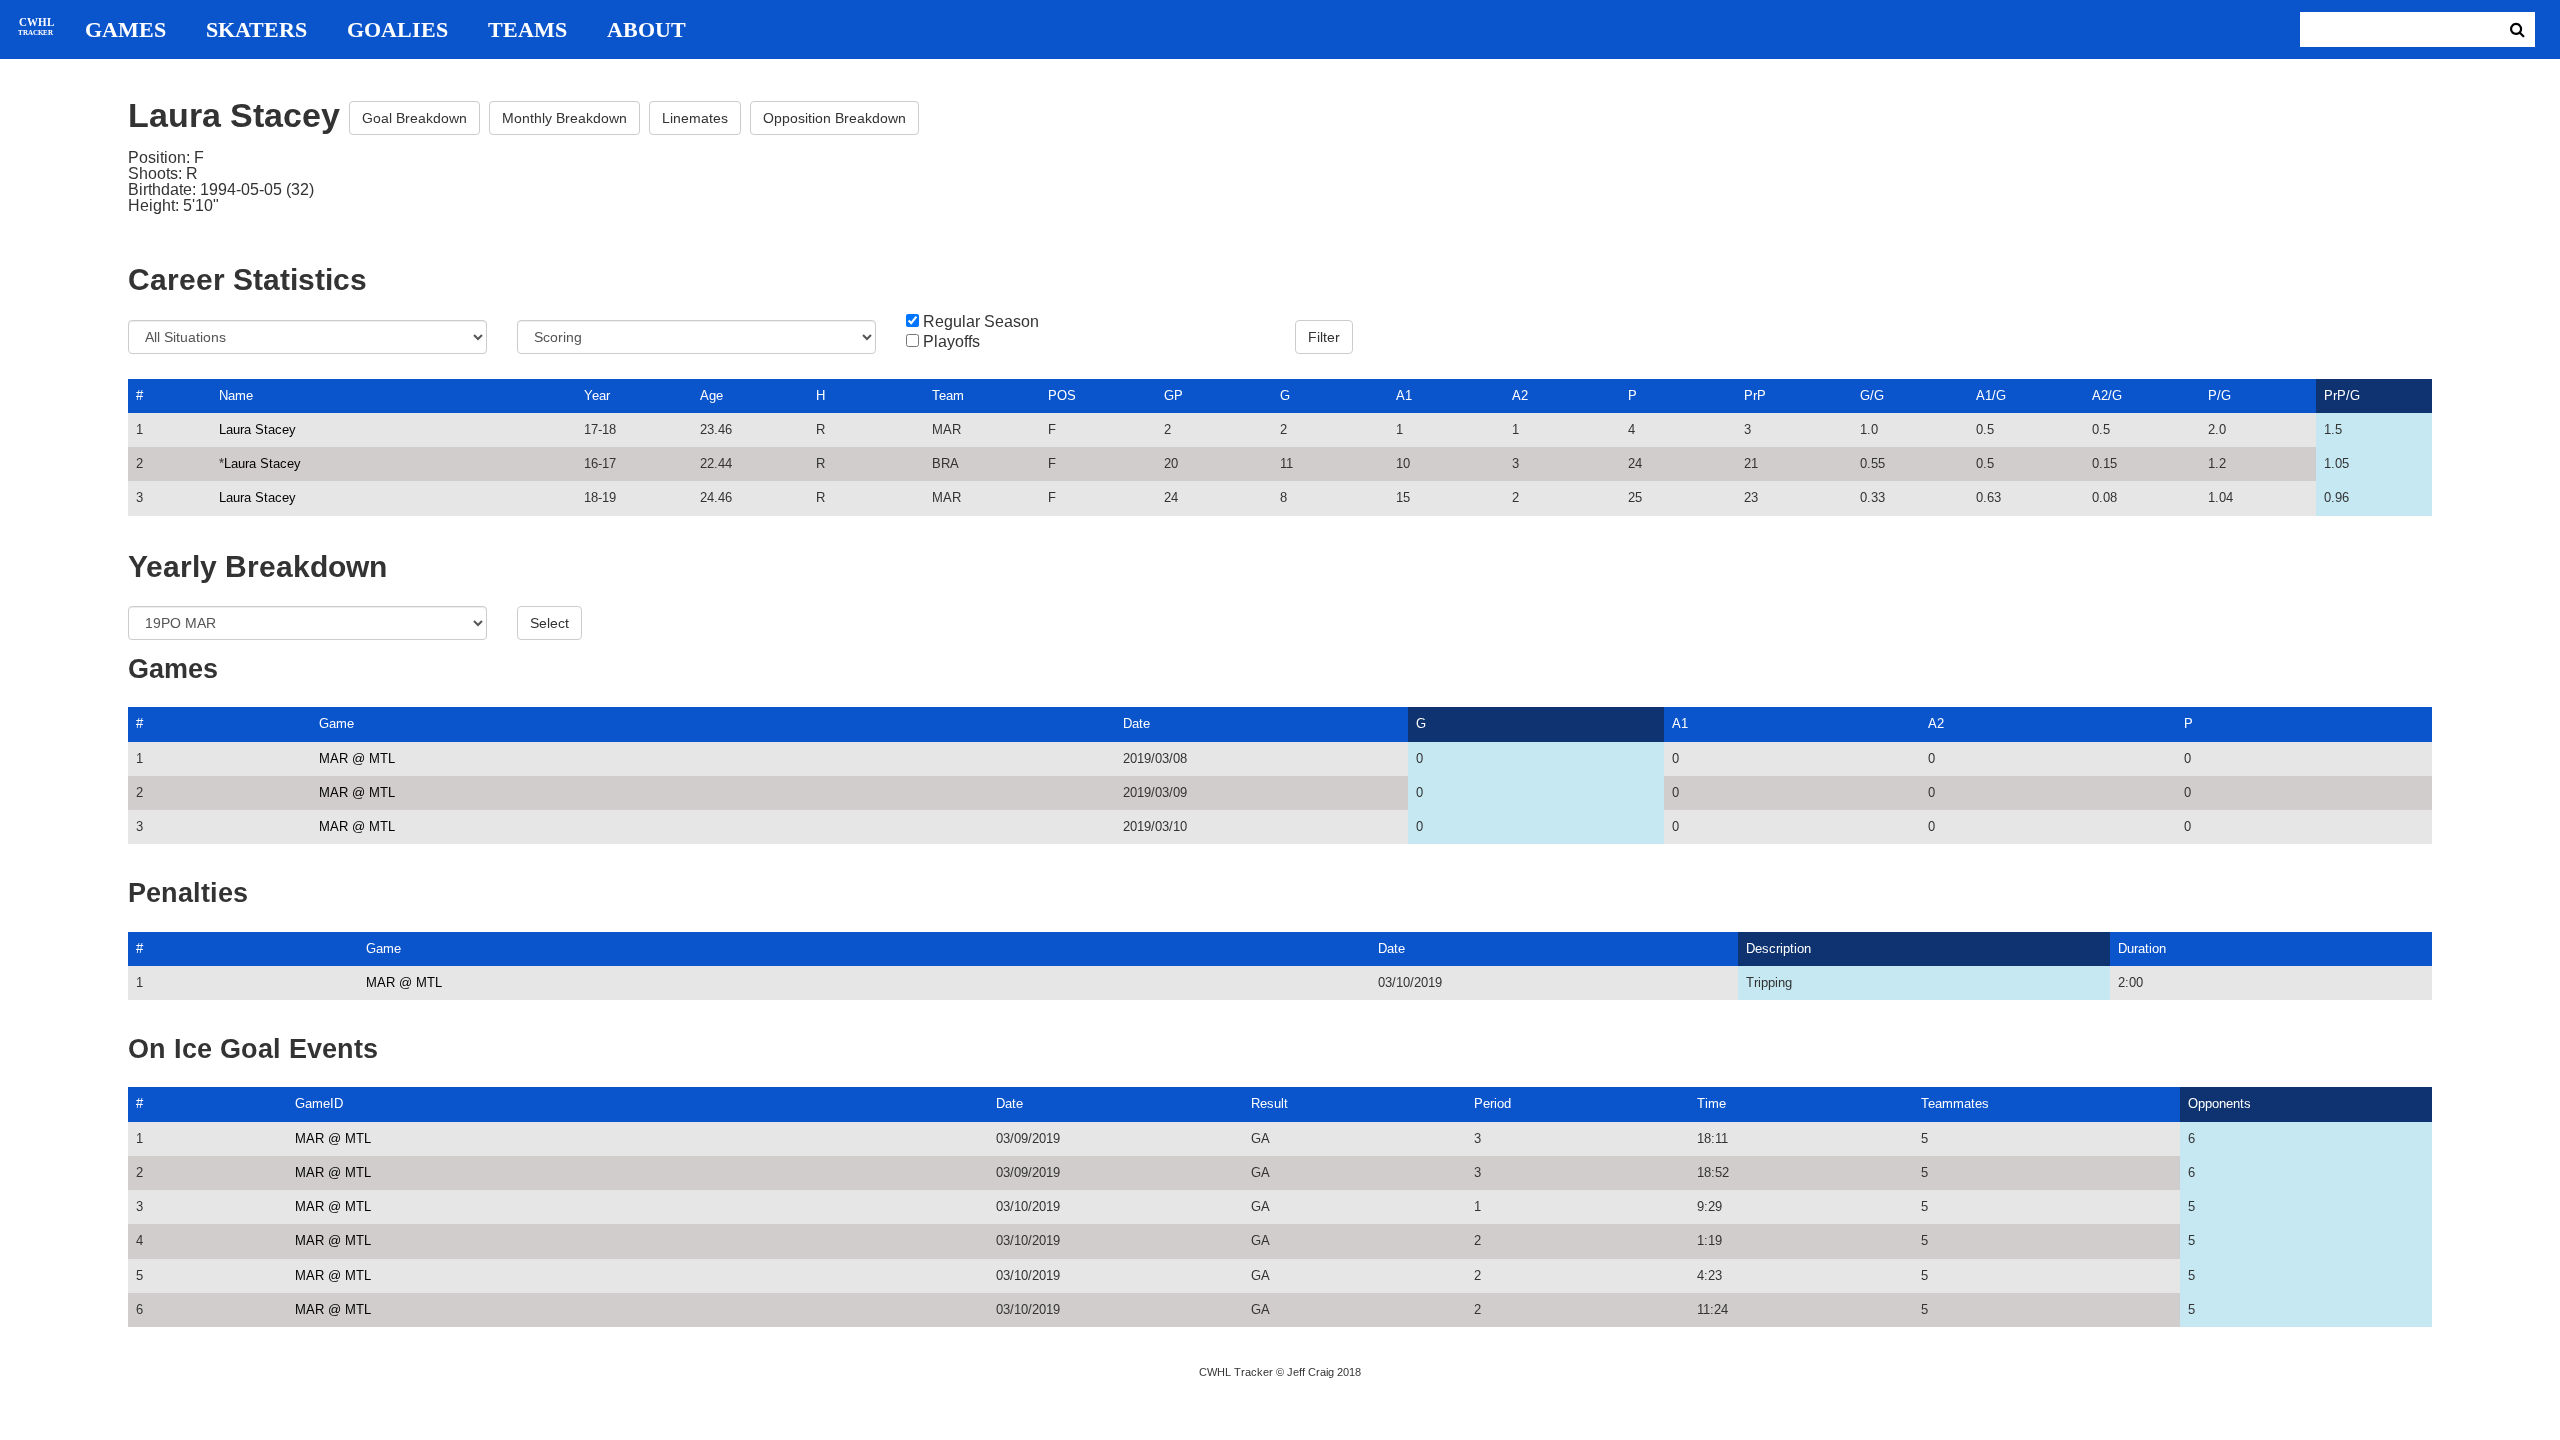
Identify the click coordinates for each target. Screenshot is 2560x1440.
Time (1711, 1103)
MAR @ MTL (357, 758)
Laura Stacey (257, 429)
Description (1778, 948)
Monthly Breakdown (564, 118)
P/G (2219, 395)
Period (1492, 1103)
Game (336, 723)
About (646, 30)
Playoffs (951, 342)
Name (236, 395)
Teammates (1955, 1103)
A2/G (2107, 395)
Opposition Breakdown (834, 118)
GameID (319, 1103)
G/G (1872, 395)
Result (1269, 1103)
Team (948, 395)
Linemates (695, 118)
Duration (2142, 948)
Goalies (397, 30)
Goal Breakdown (414, 118)
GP (1173, 395)
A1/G (1991, 395)
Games (125, 30)
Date (1136, 723)
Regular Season (981, 322)
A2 (1520, 395)
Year (597, 395)
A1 (1404, 395)
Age (711, 395)
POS (1062, 395)
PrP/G (2342, 395)
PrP (1755, 395)
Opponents (2219, 1103)
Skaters (256, 30)
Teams (527, 30)
